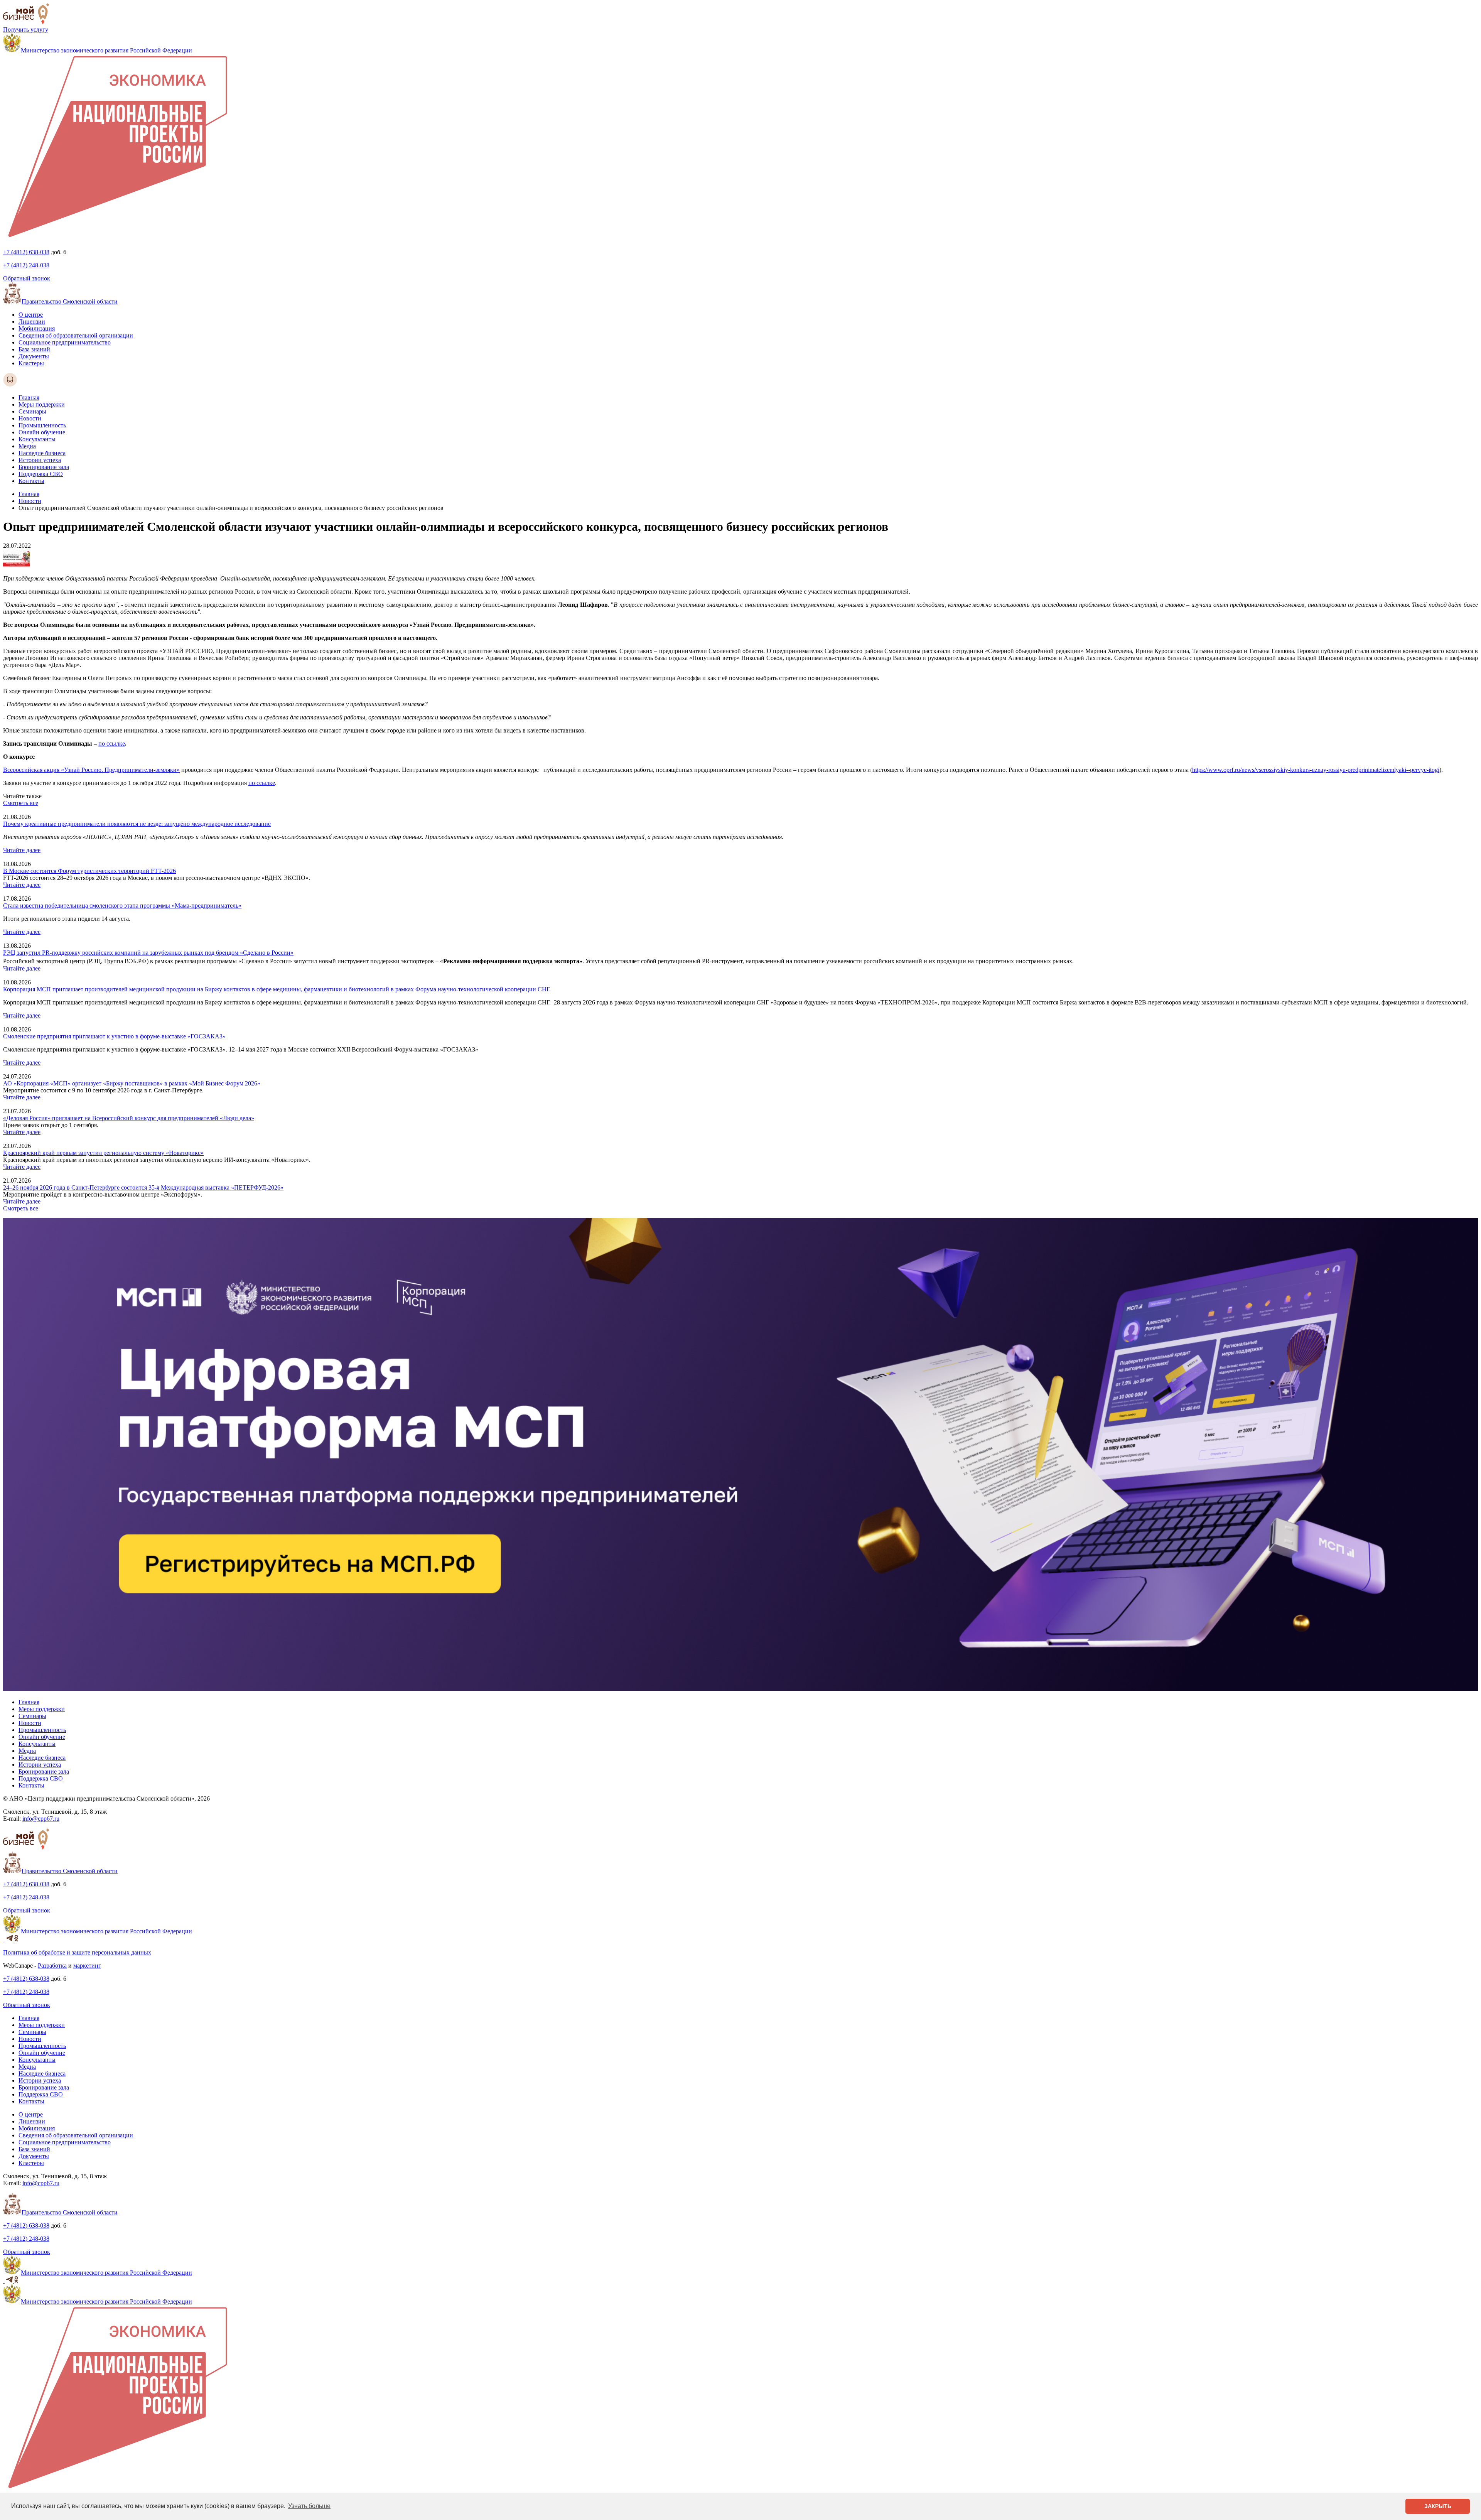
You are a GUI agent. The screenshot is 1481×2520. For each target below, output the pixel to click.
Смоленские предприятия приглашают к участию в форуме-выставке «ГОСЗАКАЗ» (114, 1036)
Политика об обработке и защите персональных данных (77, 1952)
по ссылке (112, 744)
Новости (30, 418)
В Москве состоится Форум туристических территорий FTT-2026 (89, 871)
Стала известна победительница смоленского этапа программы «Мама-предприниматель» (122, 906)
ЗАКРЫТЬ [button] (1438, 2506)
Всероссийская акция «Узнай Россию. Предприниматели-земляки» (91, 770)
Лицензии (32, 322)
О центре (31, 315)
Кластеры (31, 363)
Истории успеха (40, 460)
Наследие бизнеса (42, 453)
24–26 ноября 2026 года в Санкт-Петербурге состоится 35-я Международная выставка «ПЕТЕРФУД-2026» (143, 1187)
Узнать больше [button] (309, 2506)
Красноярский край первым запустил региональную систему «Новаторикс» (103, 1153)
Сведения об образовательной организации (76, 335)
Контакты (31, 481)
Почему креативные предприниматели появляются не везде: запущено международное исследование (137, 824)
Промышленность (42, 425)
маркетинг (87, 1966)
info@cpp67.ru (41, 1819)
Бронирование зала (44, 467)
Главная (29, 397)
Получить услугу (26, 30)
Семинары (32, 411)
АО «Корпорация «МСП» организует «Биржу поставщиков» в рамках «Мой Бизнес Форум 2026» (132, 1083)
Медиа (27, 446)
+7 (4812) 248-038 (26, 265)
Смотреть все (21, 803)
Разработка (52, 1966)
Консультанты (37, 439)
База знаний (34, 349)
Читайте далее (22, 850)
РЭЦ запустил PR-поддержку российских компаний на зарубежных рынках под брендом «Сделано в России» (148, 953)
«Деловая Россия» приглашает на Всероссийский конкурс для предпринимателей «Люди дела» (129, 1118)
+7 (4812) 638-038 (26, 252)
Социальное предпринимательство (65, 342)
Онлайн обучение (42, 432)
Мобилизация (37, 328)
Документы (34, 356)
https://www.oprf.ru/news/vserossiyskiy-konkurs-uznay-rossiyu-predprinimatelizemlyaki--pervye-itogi (1316, 770)
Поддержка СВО (41, 474)
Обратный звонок (27, 278)
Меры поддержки (42, 404)
